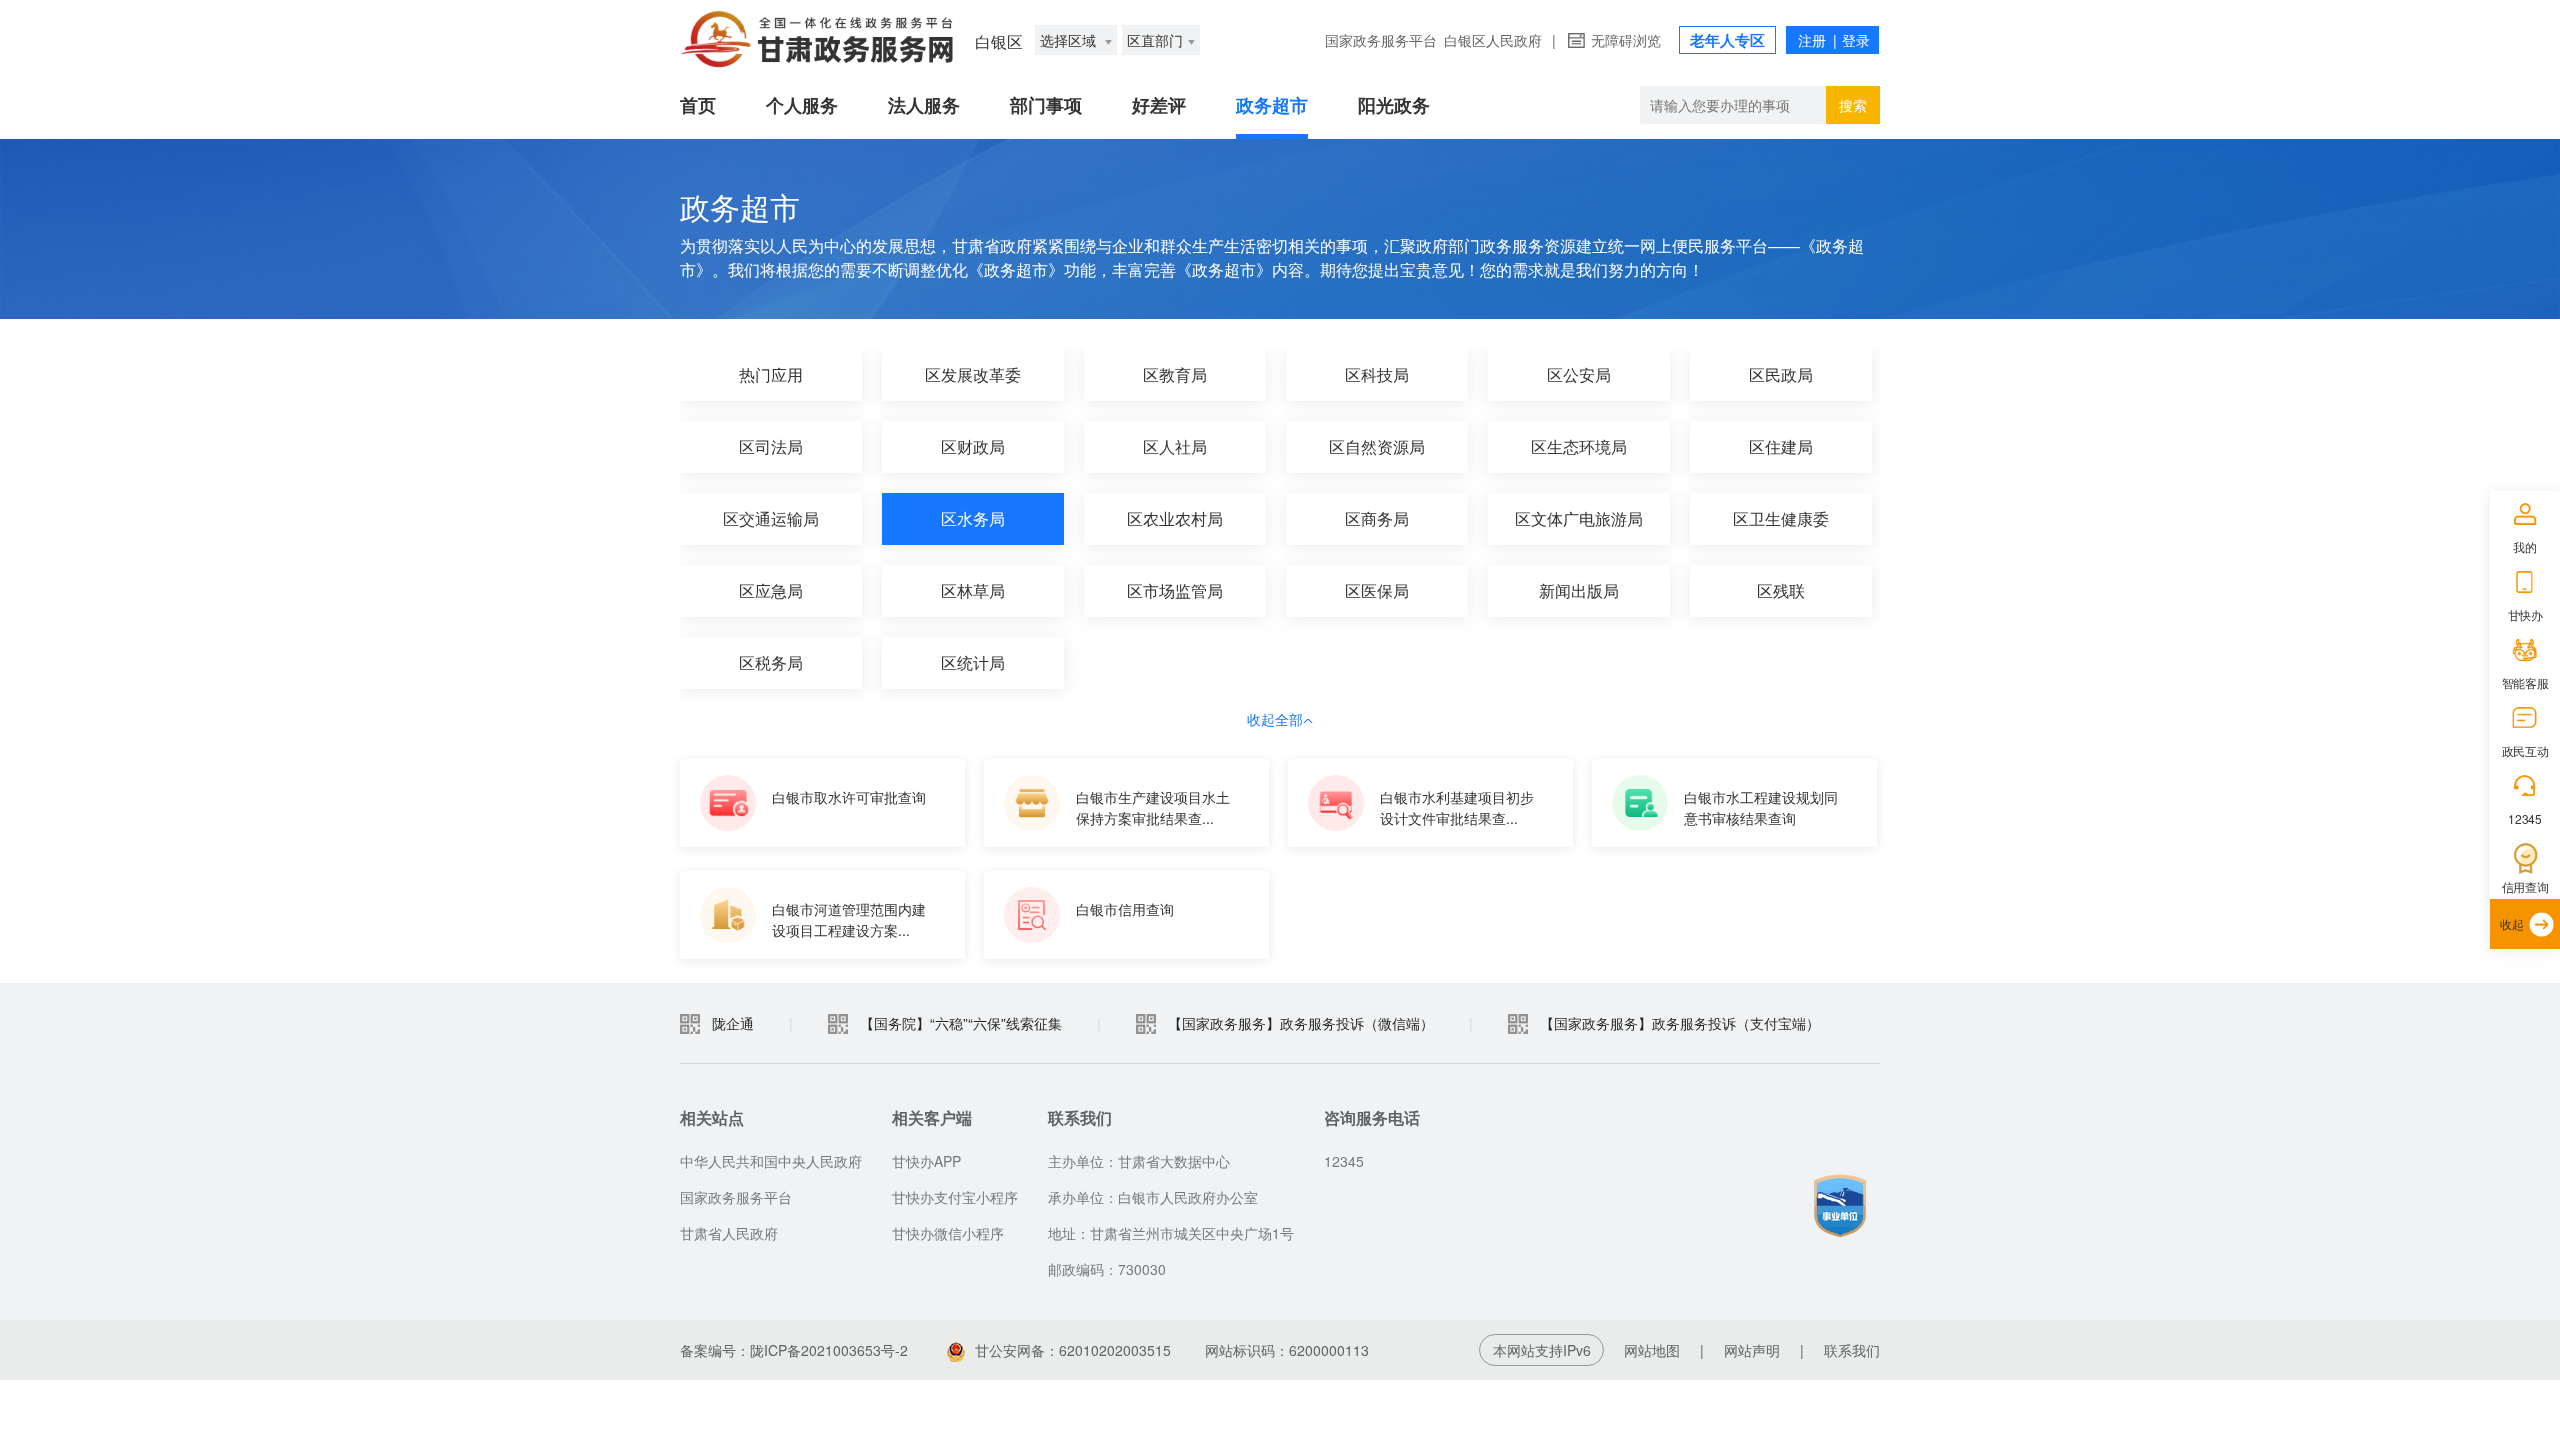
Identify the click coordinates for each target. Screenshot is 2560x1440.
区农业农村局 (1175, 518)
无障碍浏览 (1626, 40)
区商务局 (1377, 518)
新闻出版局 (1579, 590)
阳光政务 (1394, 105)
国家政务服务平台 (1381, 40)
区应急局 (771, 590)
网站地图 (1652, 1350)
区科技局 (1377, 374)
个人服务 (802, 105)
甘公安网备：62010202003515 (1073, 1350)
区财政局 (973, 446)
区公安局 (1579, 374)
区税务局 (771, 662)
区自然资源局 (1377, 446)
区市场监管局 (1175, 590)
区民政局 (1781, 374)
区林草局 (973, 590)
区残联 (1781, 590)
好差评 (1159, 105)
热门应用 (771, 374)
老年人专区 (1727, 40)
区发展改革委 (973, 374)
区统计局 (973, 662)
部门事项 (1046, 105)
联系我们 (1852, 1350)
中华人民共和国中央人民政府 (771, 1161)
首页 (698, 105)
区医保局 (1377, 590)
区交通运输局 (771, 518)
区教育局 (1175, 374)
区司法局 (771, 446)
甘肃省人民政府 (729, 1233)
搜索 (1853, 105)
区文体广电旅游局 (1579, 518)
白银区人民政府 (1493, 40)
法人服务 (924, 105)
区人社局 (1175, 446)
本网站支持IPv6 (1542, 1350)
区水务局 (973, 518)
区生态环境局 (1579, 446)
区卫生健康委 (1781, 518)
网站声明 (1752, 1350)
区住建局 (1781, 446)
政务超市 (1272, 105)
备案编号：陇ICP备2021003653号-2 (794, 1350)
